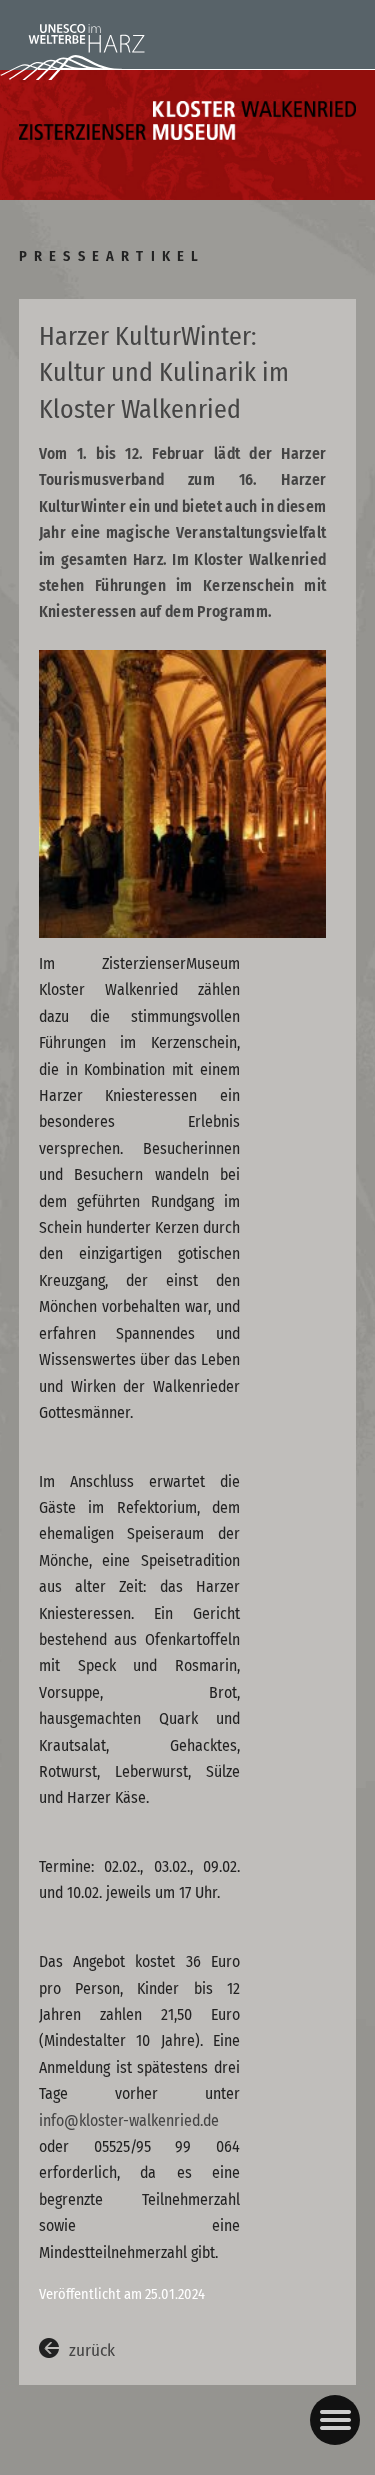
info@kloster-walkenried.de (129, 2120)
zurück (92, 2350)
